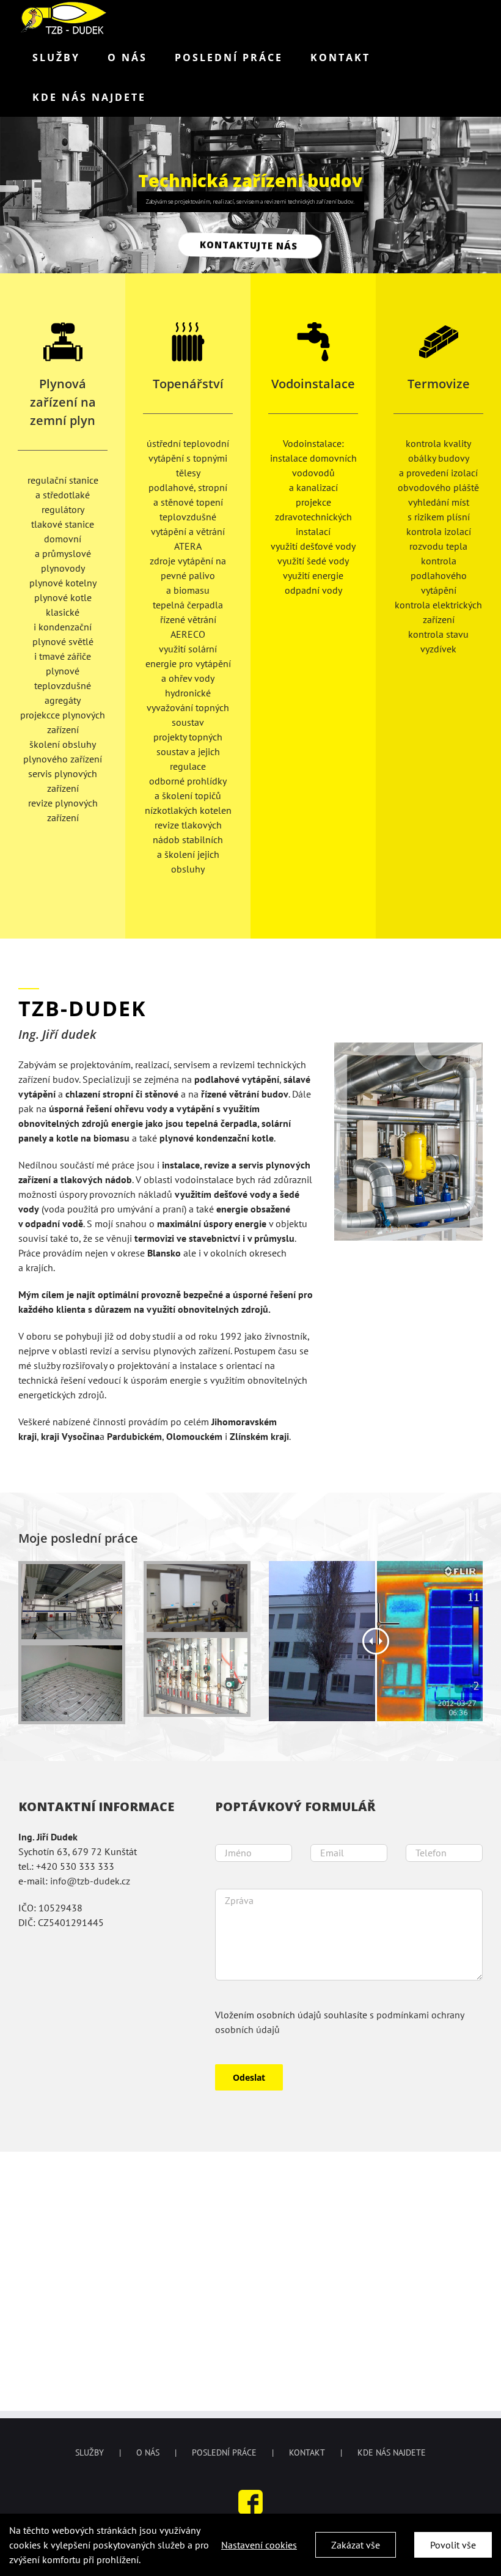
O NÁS (148, 2452)
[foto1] (197, 1643)
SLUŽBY (90, 2452)
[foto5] (72, 1569)
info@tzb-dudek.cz (90, 1881)
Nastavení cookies (259, 2545)
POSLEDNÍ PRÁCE (224, 2452)
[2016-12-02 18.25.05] (197, 1569)
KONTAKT (307, 2452)
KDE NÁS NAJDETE (392, 2452)
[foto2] (72, 1650)
